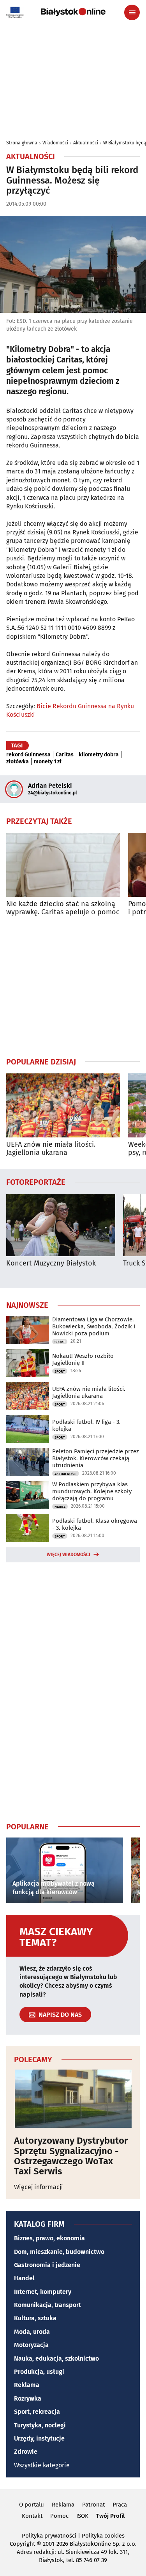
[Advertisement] (73, 986)
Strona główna (22, 143)
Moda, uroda (32, 2332)
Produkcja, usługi (39, 2372)
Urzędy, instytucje (39, 2438)
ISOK (82, 2516)
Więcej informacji (39, 2187)
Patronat (93, 2505)
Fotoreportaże (36, 1182)
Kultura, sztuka (35, 2318)
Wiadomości (55, 143)
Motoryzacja (31, 2345)
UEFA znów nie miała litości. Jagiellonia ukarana (51, 1149)
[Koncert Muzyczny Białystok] (61, 1225)
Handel (24, 2278)
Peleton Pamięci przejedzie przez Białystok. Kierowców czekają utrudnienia (96, 1458)
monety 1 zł (48, 762)
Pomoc (59, 2516)
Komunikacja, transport (47, 2305)
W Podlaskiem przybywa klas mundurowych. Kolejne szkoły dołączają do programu (92, 1491)
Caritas (65, 755)
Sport (60, 1342)
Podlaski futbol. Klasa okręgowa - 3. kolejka (95, 1524)
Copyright (22, 2544)
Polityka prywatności (49, 2536)
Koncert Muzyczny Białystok (51, 1263)
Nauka (60, 1507)
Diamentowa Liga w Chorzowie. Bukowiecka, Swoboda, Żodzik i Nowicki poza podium (94, 1326)
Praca (120, 2505)
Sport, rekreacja (37, 2412)
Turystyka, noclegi (40, 2425)
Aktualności (86, 143)
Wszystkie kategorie (42, 2465)
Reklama (27, 2385)
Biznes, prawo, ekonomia (49, 2238)
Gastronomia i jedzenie (47, 2265)
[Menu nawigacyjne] (132, 12)
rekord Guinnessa (28, 755)
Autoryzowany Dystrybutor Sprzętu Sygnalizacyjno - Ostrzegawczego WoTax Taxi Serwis (71, 2156)
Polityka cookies (103, 2536)
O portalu (32, 2505)
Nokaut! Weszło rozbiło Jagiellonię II (83, 1359)
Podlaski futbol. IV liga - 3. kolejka (86, 1425)
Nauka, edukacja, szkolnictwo (56, 2358)
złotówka (18, 762)
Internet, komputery (43, 2292)
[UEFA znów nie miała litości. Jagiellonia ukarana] (63, 1105)
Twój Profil (110, 2516)
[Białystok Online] (73, 12)
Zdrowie (26, 2452)
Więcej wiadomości (69, 1555)
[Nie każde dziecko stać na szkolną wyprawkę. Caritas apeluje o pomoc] (63, 865)
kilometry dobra (99, 755)
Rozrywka (28, 2398)
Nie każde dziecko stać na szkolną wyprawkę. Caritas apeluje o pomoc (63, 908)
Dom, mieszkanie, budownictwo (59, 2252)
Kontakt (32, 2516)
